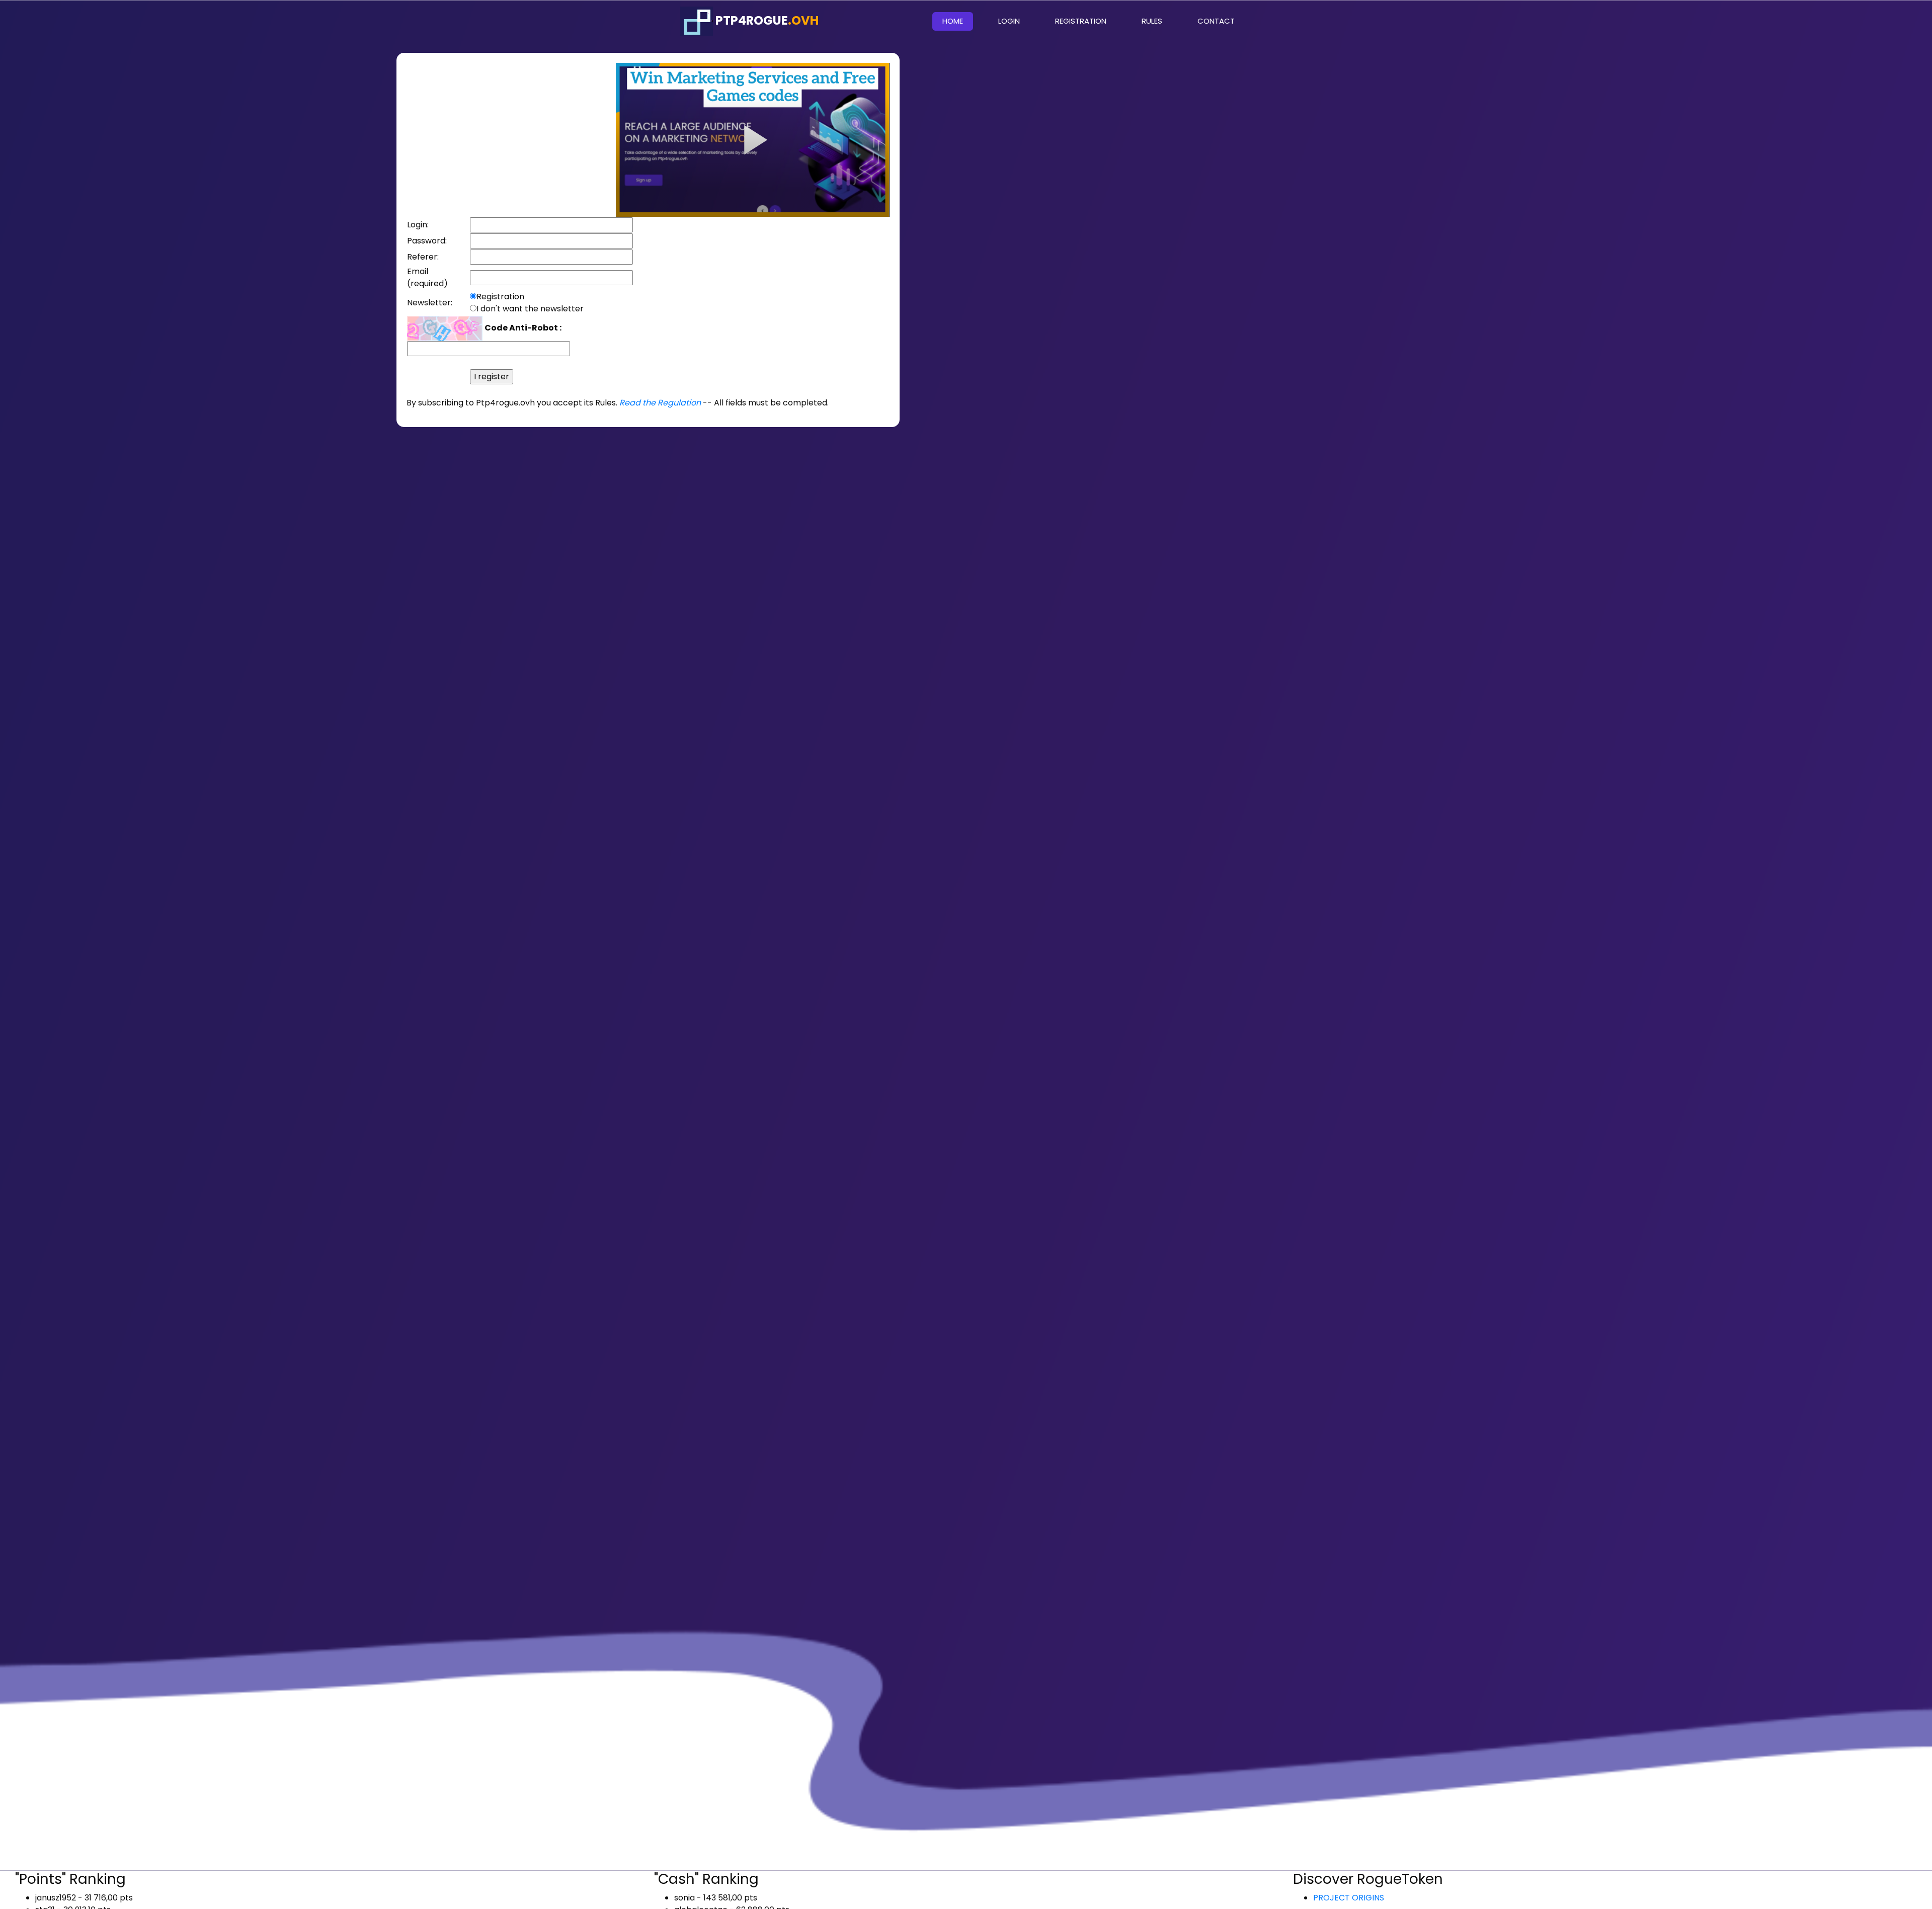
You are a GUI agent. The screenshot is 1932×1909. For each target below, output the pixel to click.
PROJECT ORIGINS (1349, 1898)
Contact (1216, 21)
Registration (1081, 21)
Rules (1152, 21)
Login (1009, 21)
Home (958, 21)
